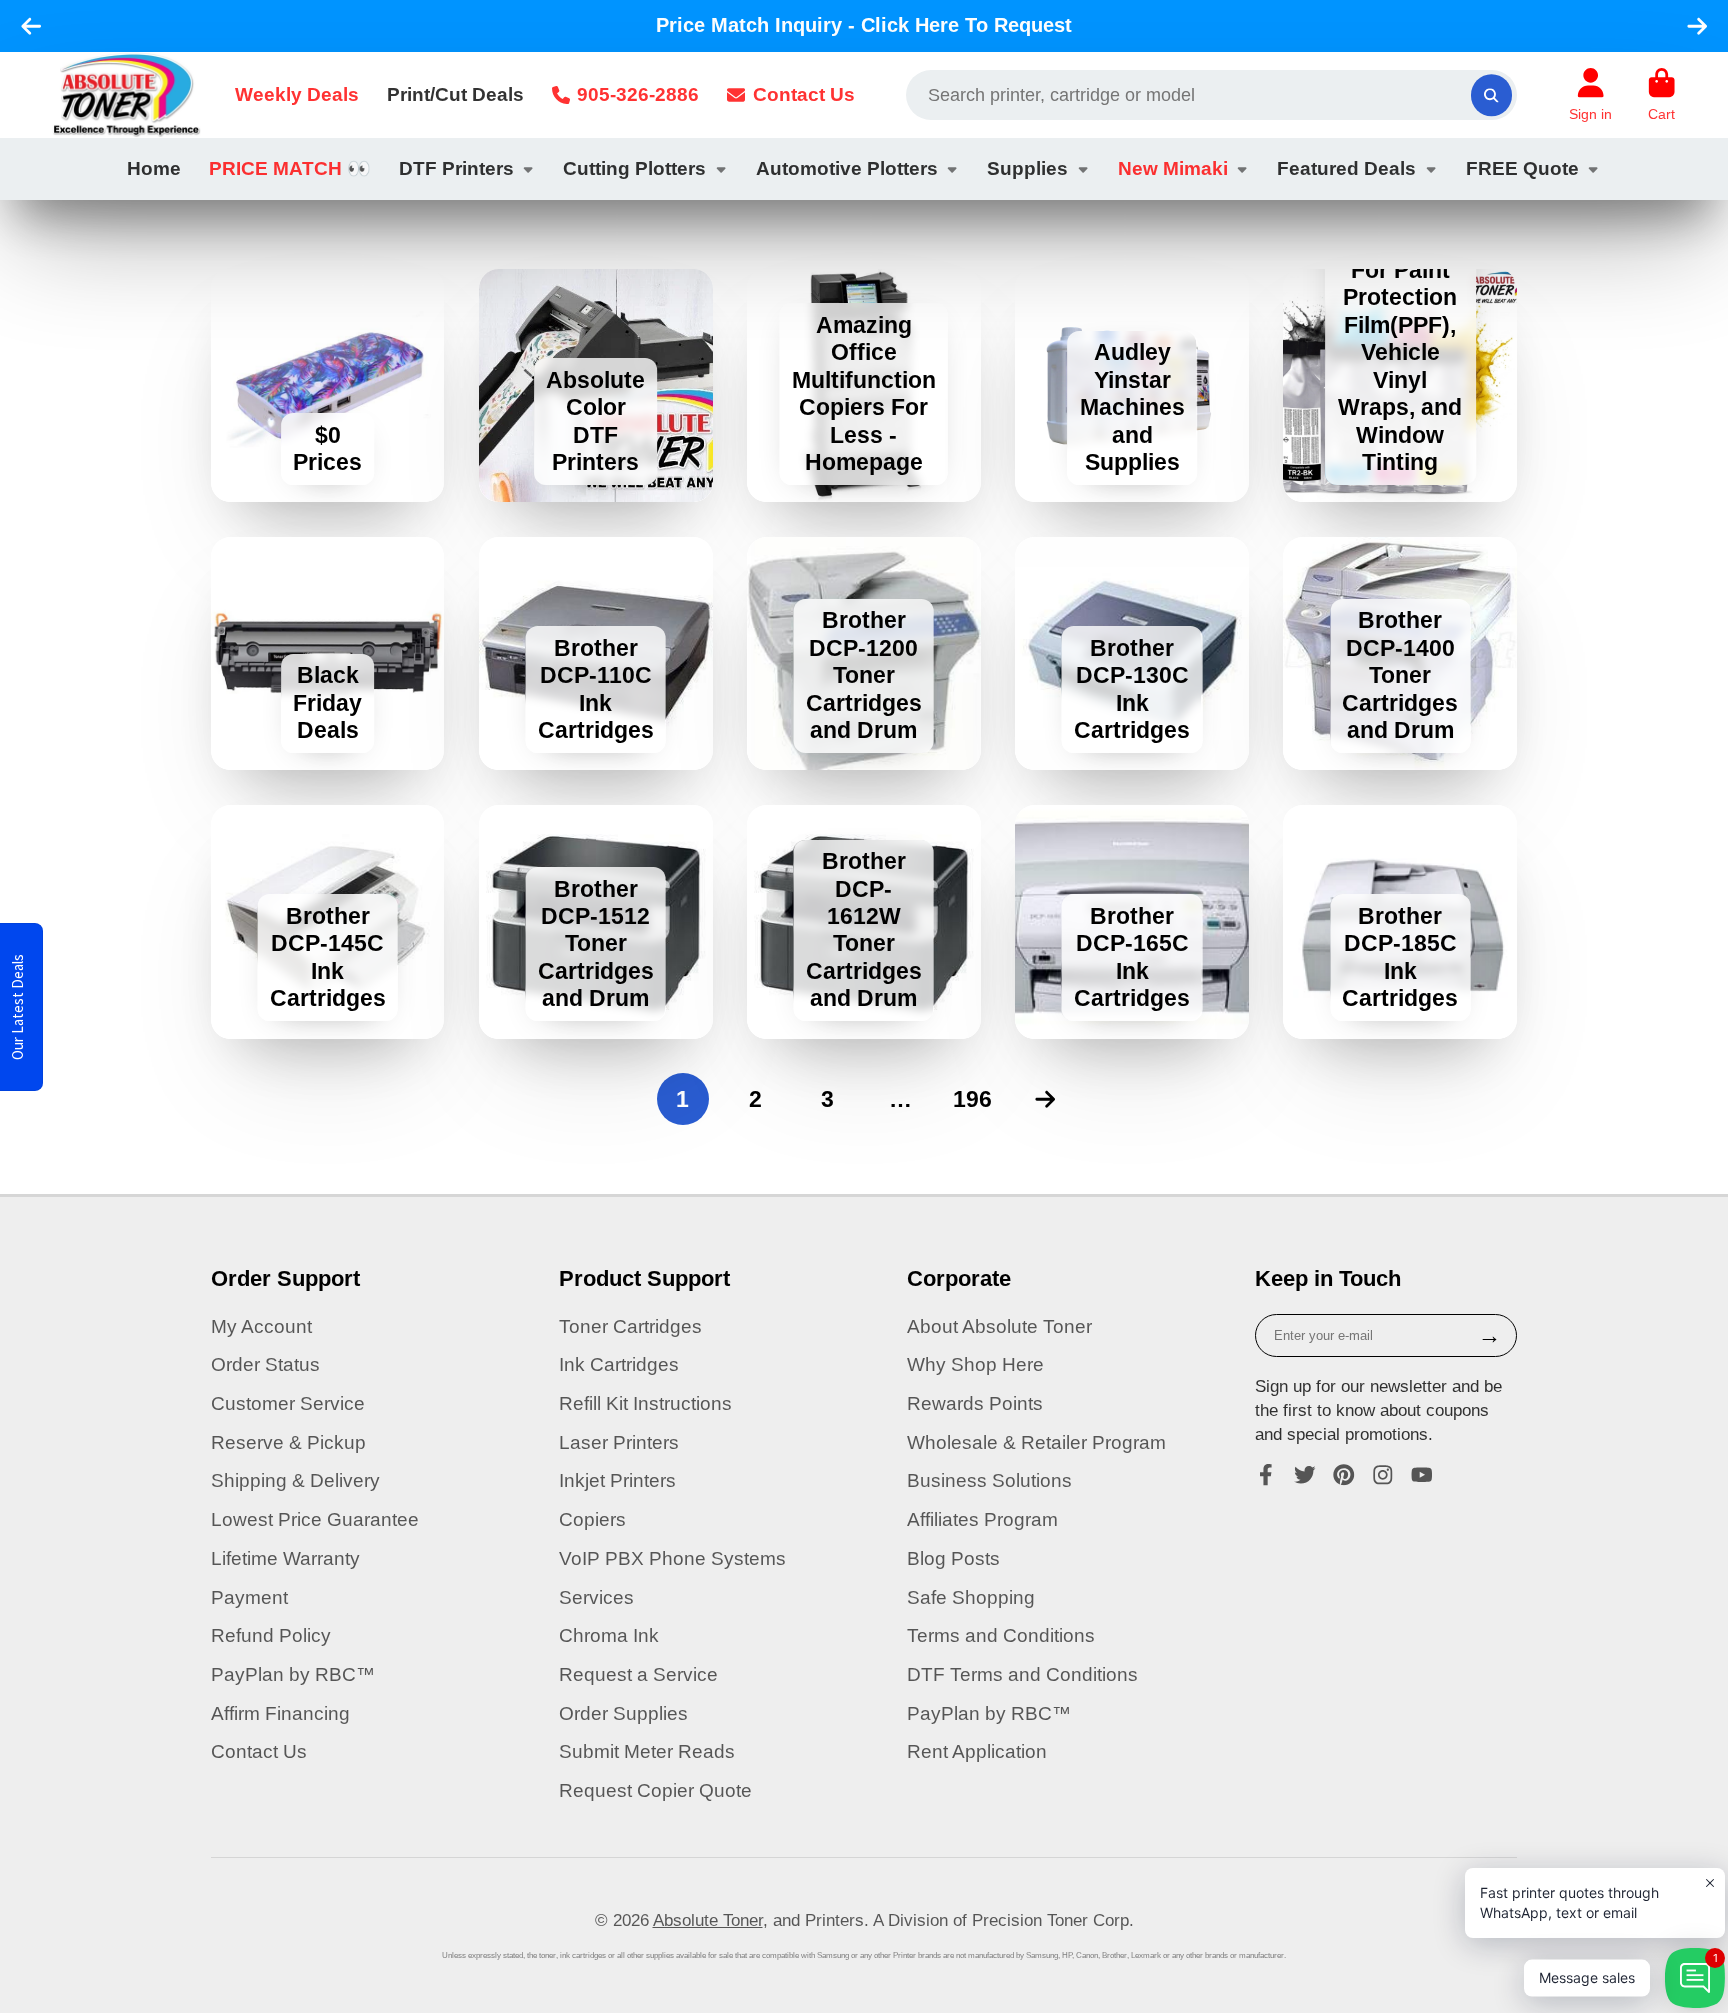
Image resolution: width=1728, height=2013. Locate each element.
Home (154, 168)
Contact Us (804, 94)
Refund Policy (271, 1635)
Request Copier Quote (655, 1790)
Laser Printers (619, 1442)
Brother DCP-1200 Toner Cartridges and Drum (864, 654)
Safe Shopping (971, 1597)
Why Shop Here (975, 1364)
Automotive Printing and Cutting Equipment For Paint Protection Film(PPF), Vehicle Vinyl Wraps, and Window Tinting (1400, 386)
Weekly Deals (297, 94)
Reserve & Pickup (288, 1442)
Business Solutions (989, 1480)
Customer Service (288, 1403)
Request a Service (638, 1674)
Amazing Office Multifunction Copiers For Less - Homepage (864, 386)
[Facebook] (1266, 1475)
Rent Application (977, 1751)
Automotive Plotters (847, 168)
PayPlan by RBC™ (293, 1674)
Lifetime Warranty (285, 1558)
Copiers (592, 1519)
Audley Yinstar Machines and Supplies (1132, 386)
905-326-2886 (638, 94)
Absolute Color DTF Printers (596, 386)
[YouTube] (1422, 1475)
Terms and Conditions (1001, 1635)
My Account (261, 1326)
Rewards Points (975, 1403)
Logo (126, 95)
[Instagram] (1383, 1475)
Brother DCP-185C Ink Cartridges (1400, 922)
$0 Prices (328, 386)
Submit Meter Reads (647, 1751)
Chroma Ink (609, 1635)
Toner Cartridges (630, 1326)
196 (972, 1099)
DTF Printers (456, 168)
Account (1590, 95)
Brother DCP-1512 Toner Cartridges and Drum (596, 922)
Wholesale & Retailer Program (1036, 1442)
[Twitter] (1305, 1475)
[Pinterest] (1344, 1475)
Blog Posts (953, 1558)
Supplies (1027, 168)
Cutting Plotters (634, 168)
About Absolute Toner (999, 1326)
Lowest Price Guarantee (315, 1519)
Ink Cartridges (619, 1364)
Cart (1661, 95)
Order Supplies (623, 1713)
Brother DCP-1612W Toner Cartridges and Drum (864, 922)
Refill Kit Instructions (645, 1403)
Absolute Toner (708, 1920)
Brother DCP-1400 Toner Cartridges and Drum (1400, 654)
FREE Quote (1522, 168)
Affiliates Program (982, 1519)
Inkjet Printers (617, 1480)
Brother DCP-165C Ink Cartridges (1132, 922)
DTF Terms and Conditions (1022, 1674)
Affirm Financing (280, 1713)
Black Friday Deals (328, 654)
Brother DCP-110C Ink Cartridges (596, 654)
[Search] (1491, 94)
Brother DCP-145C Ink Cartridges (328, 922)
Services (596, 1597)
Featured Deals (1346, 168)
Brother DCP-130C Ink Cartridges (1132, 654)
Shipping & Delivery (295, 1480)
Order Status (265, 1364)
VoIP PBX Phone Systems (672, 1558)
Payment (249, 1597)
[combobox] (1211, 95)
